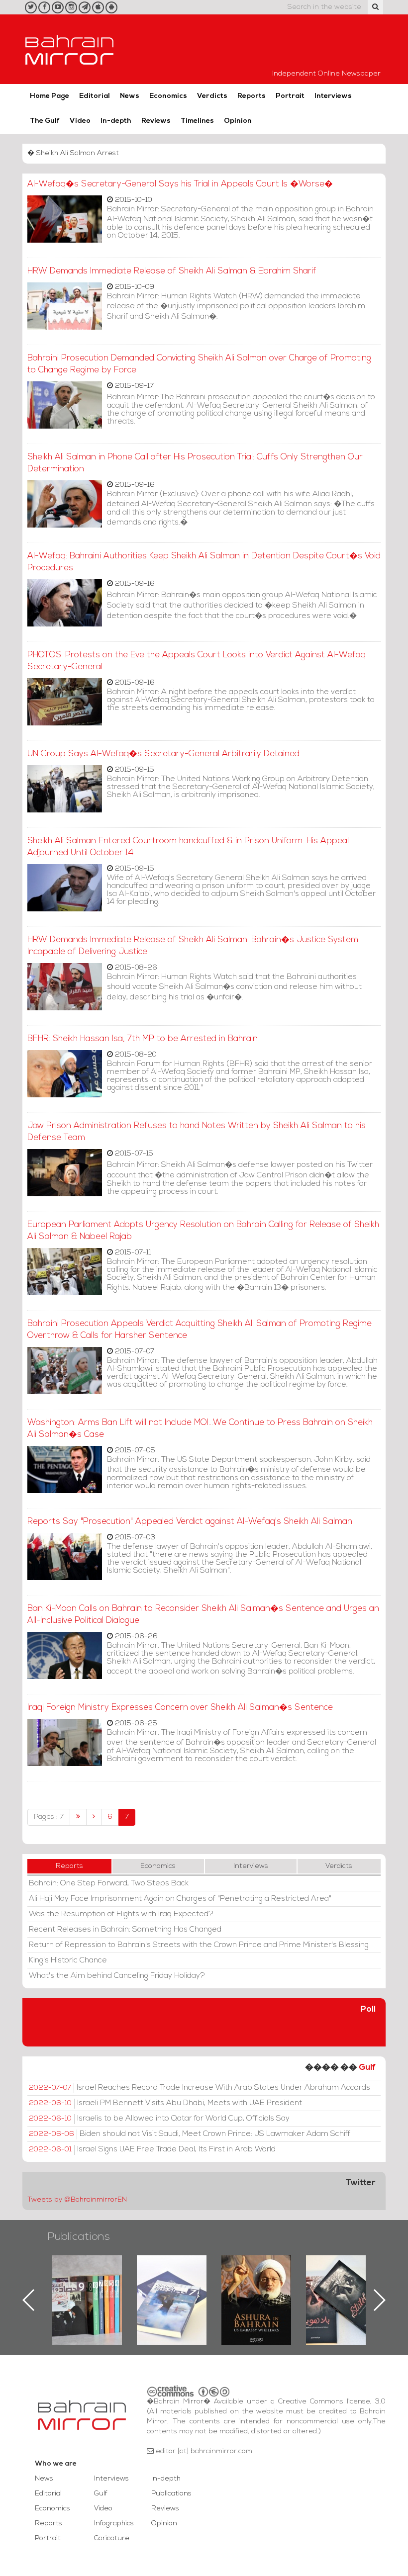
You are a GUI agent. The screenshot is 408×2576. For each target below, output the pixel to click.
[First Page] (78, 1817)
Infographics (114, 2524)
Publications (79, 2237)
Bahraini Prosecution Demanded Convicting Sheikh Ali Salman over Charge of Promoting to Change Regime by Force (199, 364)
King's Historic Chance (68, 1960)
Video (80, 121)
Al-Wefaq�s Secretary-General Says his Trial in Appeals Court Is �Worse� (180, 184)
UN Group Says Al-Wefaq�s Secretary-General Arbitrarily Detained (163, 754)
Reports (252, 96)
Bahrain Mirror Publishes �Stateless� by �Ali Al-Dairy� (256, 2284)
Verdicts (212, 96)
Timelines (197, 121)
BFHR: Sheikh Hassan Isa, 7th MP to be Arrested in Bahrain (143, 1039)
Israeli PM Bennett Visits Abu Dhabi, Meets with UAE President (165, 2103)
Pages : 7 (49, 1817)
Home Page (50, 96)
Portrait (290, 96)
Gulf (367, 2068)
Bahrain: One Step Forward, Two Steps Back (109, 1883)
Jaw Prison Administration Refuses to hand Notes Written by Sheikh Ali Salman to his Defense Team (197, 1132)
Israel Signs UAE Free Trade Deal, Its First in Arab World (152, 2149)
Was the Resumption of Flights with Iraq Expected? (121, 1914)
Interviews (333, 96)
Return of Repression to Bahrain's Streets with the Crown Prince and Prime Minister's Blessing (199, 1945)
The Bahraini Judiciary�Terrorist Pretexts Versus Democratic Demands (342, 2290)
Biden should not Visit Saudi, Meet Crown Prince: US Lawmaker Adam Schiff (190, 2134)
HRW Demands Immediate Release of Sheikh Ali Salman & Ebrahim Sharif (172, 271)
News (130, 96)
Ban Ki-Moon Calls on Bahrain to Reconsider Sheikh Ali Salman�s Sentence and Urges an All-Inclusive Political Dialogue (203, 1615)
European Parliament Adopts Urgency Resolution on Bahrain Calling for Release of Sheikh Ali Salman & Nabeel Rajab (203, 1231)
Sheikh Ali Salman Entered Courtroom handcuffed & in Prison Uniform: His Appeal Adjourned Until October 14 (188, 847)
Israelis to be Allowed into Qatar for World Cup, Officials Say (159, 2119)
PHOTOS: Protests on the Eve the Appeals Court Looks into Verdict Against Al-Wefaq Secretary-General (197, 661)
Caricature (112, 2538)
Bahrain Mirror (70, 49)
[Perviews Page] (94, 1817)
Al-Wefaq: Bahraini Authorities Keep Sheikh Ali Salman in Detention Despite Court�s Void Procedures (204, 562)
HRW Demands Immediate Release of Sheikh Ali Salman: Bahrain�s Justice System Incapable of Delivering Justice (193, 946)
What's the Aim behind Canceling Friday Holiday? (117, 1976)
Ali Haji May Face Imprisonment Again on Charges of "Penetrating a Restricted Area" (180, 1899)
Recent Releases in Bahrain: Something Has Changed (125, 1930)
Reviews (156, 121)
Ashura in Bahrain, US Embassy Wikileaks (172, 2284)
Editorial (95, 96)
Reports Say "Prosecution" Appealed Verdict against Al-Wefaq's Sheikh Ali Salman (190, 1522)
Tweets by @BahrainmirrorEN (77, 2200)
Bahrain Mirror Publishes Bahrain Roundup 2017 (87, 2284)
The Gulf (45, 121)
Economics (168, 96)
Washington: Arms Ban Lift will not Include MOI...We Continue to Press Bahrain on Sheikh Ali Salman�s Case (200, 1429)
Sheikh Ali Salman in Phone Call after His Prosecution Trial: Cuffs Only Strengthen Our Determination (195, 463)
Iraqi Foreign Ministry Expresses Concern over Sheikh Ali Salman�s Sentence (180, 1708)
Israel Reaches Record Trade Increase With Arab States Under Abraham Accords (200, 2088)
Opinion (238, 121)
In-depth (116, 121)
